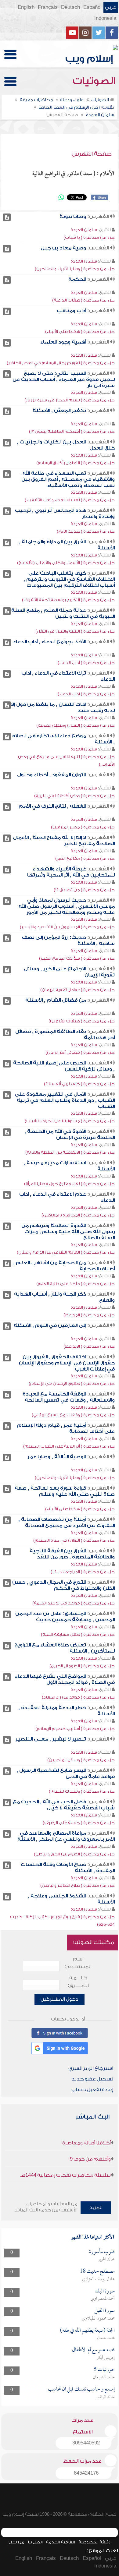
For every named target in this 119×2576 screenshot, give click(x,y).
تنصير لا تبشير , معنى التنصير (51, 1739)
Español (92, 7)
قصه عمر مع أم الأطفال (93, 2350)
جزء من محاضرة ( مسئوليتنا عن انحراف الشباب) (70, 1121)
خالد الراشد (106, 2397)
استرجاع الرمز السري (91, 2068)
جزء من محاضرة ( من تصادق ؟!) (84, 890)
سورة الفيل (105, 2311)
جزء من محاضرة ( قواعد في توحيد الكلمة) (74, 1603)
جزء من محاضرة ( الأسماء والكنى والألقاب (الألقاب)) (66, 563)
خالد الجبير (106, 2260)
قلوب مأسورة (102, 2252)
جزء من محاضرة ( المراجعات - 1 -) (83, 1572)
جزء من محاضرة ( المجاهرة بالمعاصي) (78, 1215)
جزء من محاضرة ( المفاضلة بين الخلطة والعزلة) (70, 1152)
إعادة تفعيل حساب (92, 2090)
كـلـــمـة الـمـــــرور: (78, 1982)
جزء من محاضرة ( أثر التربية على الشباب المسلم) (69, 1446)
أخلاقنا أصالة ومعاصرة (87, 2143)
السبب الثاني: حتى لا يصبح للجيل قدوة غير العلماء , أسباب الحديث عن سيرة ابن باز (64, 379)
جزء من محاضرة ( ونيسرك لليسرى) (82, 1791)
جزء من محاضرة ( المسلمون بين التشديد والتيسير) (67, 927)
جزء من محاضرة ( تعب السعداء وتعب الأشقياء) (70, 500)
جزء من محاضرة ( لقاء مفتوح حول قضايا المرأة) (69, 1184)
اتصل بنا (35, 2542)
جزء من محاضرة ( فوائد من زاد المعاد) (78, 1697)
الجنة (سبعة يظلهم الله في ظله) (87, 2331)
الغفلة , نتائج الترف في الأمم (52, 806)
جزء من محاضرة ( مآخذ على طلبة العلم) (76, 1284)
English (26, 7)
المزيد (96, 2207)
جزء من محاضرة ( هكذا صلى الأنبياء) (80, 332)
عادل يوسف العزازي (98, 2279)
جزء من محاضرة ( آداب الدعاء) (86, 663)
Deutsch (70, 7)
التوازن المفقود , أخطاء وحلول (52, 775)
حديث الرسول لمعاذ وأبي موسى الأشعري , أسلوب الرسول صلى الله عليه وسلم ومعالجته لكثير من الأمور (67, 906)
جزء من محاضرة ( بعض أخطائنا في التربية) (74, 796)
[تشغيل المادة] (7, 217)
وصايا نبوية (73, 217)
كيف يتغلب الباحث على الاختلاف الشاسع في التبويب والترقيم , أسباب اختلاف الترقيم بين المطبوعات (69, 579)
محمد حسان (106, 2338)
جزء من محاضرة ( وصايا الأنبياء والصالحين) (75, 269)
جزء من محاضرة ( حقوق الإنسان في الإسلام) (72, 1383)
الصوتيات (95, 81)
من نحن (16, 2542)
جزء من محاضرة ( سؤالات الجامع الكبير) (77, 958)
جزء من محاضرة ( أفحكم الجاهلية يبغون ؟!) (72, 431)
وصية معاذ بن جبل (63, 248)
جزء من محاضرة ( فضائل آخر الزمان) (80, 1052)
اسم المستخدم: (78, 1963)
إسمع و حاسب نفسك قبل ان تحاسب (81, 2389)
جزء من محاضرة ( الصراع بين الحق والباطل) (74, 1854)
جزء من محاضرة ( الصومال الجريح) (82, 1666)
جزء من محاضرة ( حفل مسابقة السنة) (78, 1634)
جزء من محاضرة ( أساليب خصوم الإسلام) (75, 1729)
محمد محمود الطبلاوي (98, 2319)
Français (48, 7)
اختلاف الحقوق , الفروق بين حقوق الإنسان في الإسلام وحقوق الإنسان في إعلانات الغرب (67, 1363)
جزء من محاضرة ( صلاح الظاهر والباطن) (78, 1885)
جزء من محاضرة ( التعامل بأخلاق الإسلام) (76, 463)
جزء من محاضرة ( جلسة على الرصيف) (79, 1823)
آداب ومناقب (71, 311)
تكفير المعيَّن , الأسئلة (59, 411)
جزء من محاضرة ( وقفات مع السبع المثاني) (73, 1415)
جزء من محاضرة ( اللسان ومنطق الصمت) (76, 725)
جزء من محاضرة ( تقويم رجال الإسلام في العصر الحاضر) (61, 363)
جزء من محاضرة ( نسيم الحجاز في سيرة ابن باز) (70, 400)
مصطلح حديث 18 (97, 2272)
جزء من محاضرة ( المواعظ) (89, 1315)
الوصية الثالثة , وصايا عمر (57, 1457)
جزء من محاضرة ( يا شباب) (89, 237)
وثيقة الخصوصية (94, 2542)
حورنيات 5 (104, 2370)
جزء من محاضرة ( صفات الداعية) (83, 300)
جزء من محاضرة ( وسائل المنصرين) (81, 1760)
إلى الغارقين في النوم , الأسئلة (50, 1325)
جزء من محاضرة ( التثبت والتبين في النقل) (75, 631)
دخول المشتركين (60, 1999)
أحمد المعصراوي (103, 2299)
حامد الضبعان (104, 2377)
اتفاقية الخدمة (61, 2542)
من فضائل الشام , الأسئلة (56, 1000)
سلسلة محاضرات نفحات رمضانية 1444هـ (66, 2175)
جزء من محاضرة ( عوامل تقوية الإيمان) (78, 990)
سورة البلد (105, 2291)
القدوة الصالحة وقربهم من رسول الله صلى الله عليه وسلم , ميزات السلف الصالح (68, 1232)
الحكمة (77, 279)
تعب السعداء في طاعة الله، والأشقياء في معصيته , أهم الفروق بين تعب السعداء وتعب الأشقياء (68, 479)
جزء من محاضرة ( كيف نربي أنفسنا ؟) (79, 1084)
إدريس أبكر (106, 2358)
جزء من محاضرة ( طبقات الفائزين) (82, 1021)
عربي (111, 7)
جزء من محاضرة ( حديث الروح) (86, 531)
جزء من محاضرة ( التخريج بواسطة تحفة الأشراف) (68, 600)
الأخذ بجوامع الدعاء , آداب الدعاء (50, 642)
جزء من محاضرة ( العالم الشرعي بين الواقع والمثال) (66, 1252)
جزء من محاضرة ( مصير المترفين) (83, 827)
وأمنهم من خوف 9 (90, 2159)
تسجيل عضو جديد (92, 2079)
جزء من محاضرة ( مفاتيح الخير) (85, 858)
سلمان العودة (84, 230)
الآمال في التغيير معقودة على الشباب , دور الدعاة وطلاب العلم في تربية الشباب (65, 1100)
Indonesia (105, 18)
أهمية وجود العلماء (63, 342)
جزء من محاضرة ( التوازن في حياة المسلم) (74, 1540)
